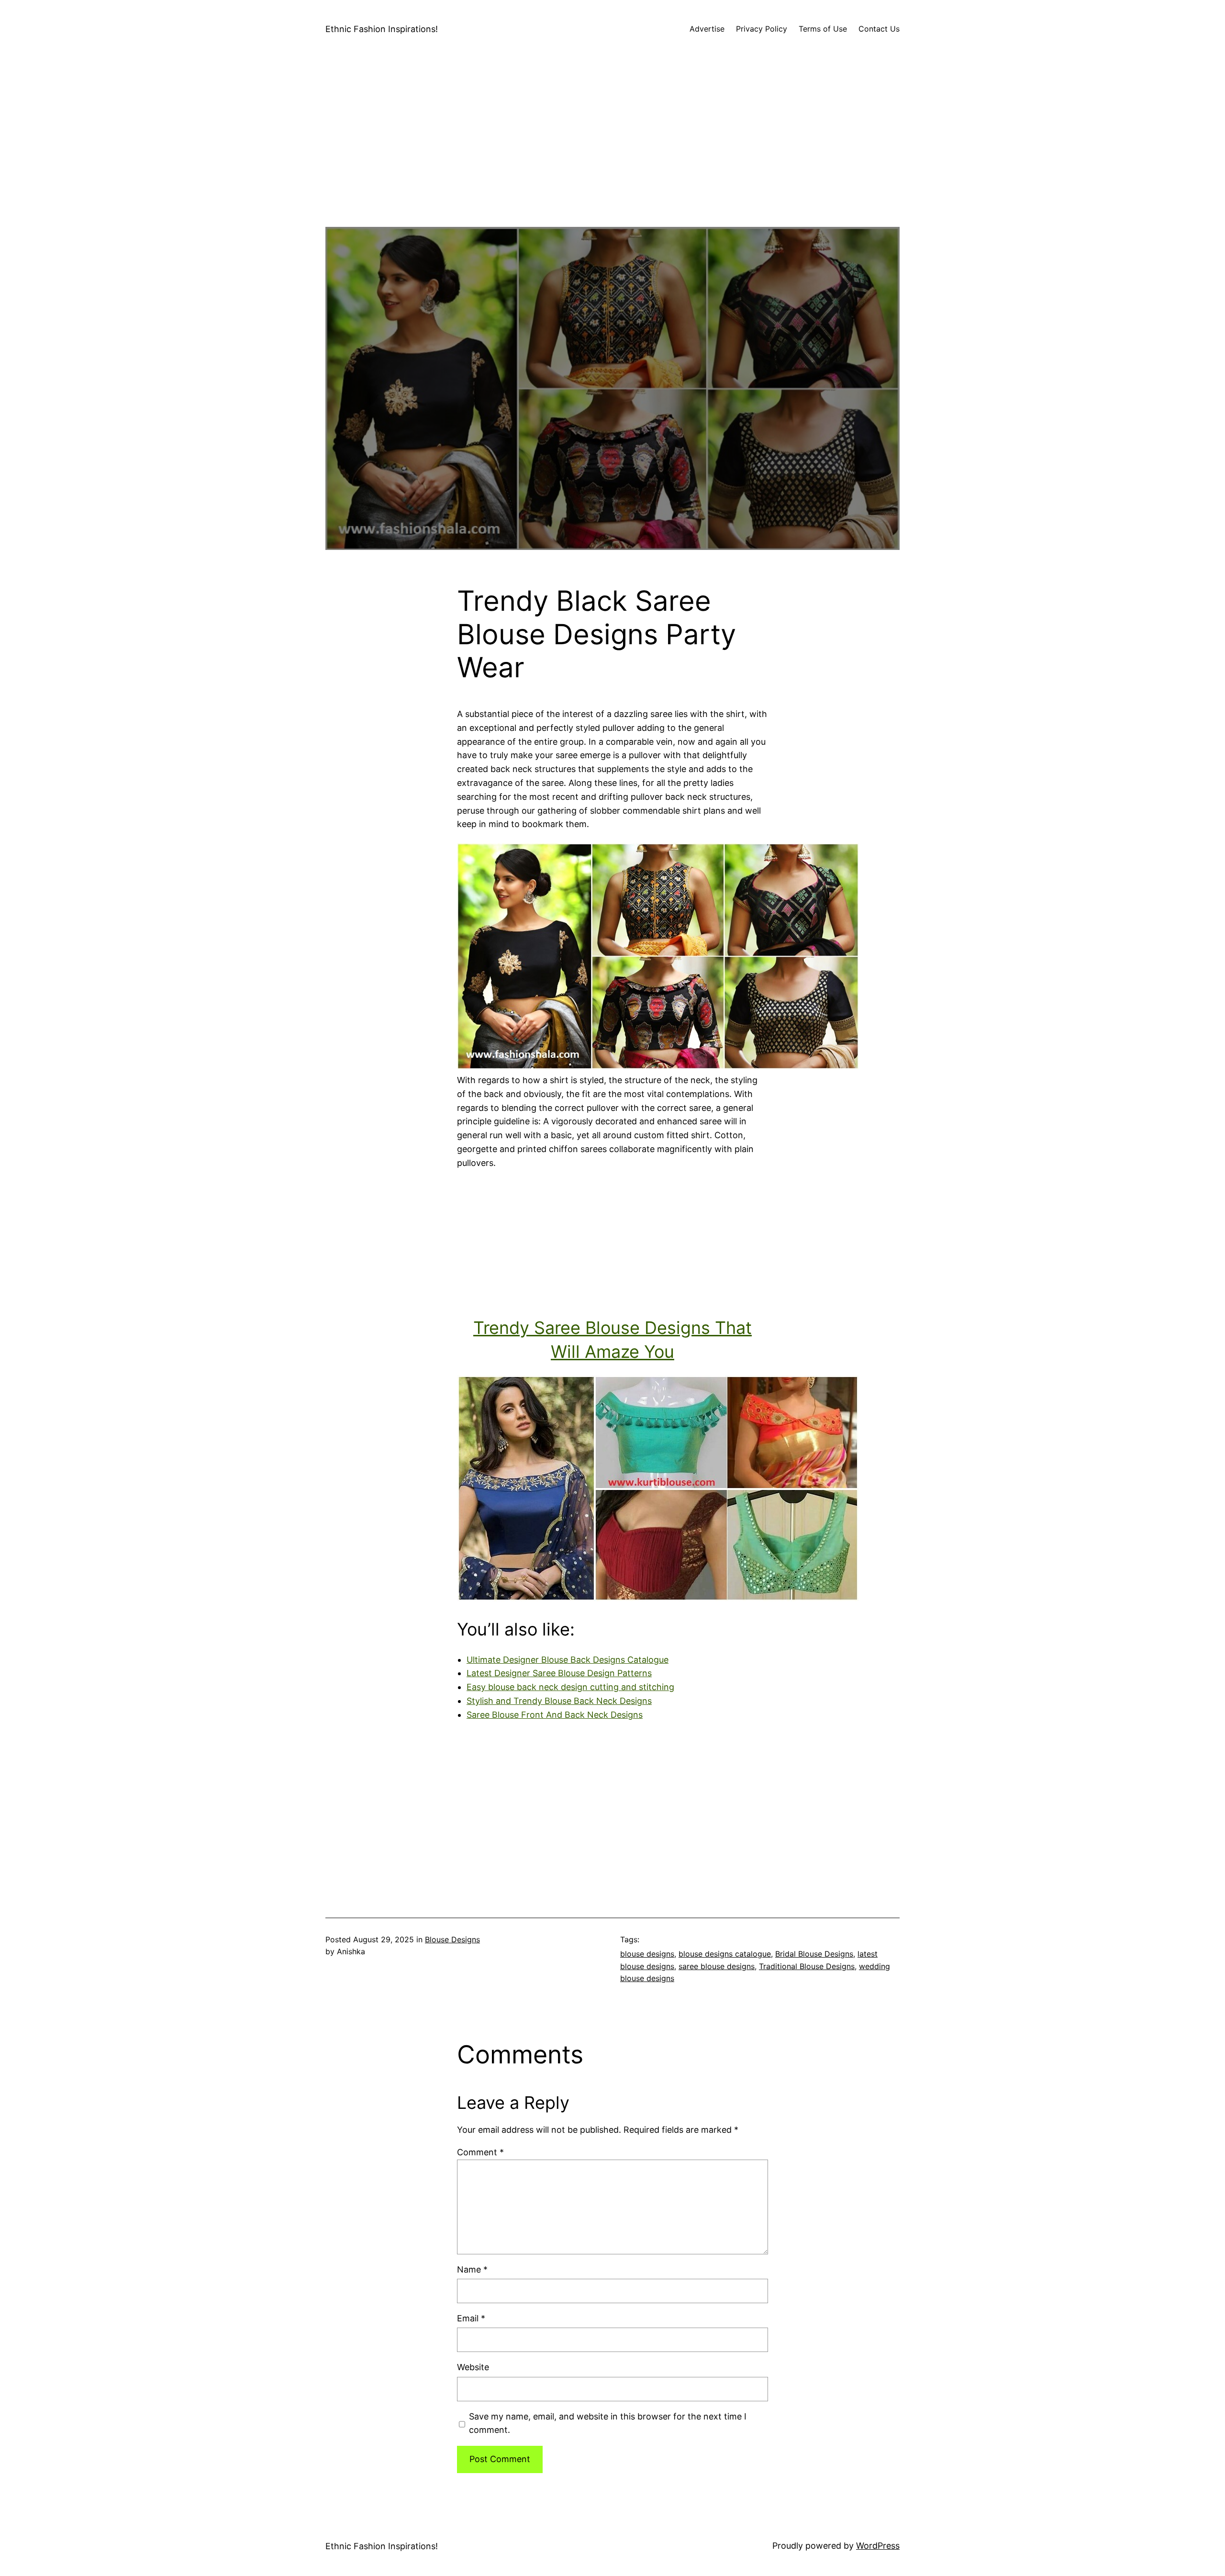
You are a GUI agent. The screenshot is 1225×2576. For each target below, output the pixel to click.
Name (472, 2269)
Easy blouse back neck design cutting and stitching (570, 1687)
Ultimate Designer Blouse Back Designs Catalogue (568, 1660)
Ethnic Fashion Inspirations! (382, 29)
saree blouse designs (717, 1966)
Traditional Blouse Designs (807, 1966)
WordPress (878, 2546)
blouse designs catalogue (725, 1954)
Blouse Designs (452, 1939)
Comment (480, 2152)
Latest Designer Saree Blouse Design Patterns (559, 1673)
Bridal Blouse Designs (814, 1954)
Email (471, 2318)
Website (473, 2367)
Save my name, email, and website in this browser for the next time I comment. (608, 2423)
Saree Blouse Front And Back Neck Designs (555, 1715)
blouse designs (647, 1954)
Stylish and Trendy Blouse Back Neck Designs (559, 1701)
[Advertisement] (612, 160)
